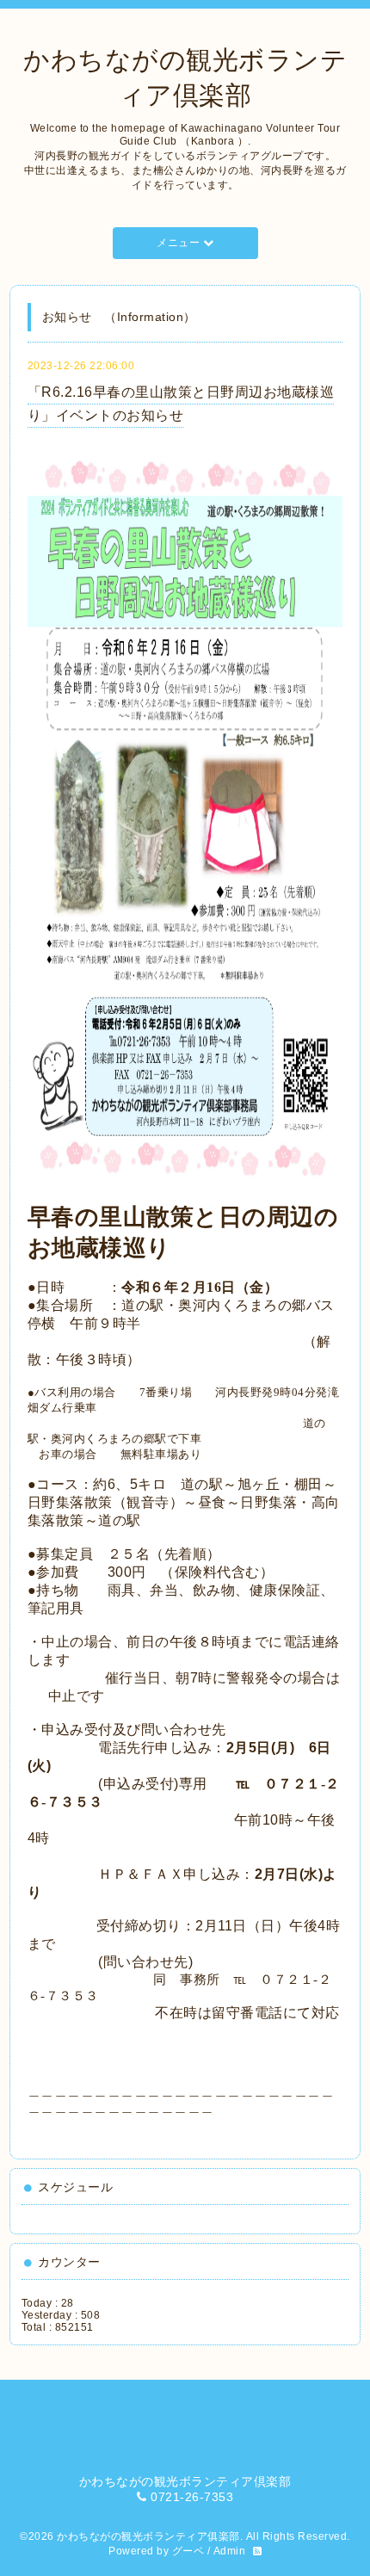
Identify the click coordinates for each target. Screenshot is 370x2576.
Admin (230, 2551)
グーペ (188, 2551)
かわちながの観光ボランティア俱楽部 (148, 2536)
